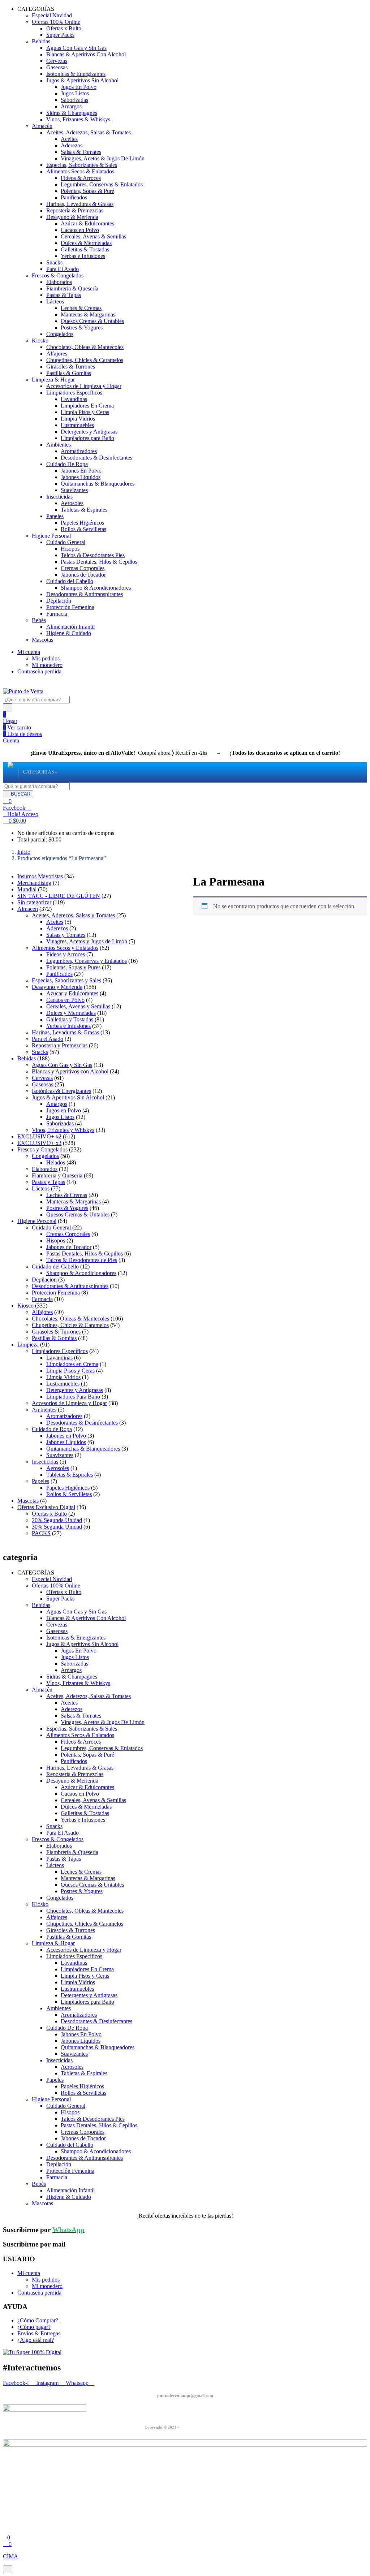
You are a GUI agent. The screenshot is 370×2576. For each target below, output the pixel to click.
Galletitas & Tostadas (85, 249)
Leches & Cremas (81, 308)
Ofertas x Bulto (64, 28)
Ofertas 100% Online (56, 22)
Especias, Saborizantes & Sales (82, 165)
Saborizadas (74, 100)
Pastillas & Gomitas (69, 373)
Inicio (24, 852)
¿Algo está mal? (36, 2340)
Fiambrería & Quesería (72, 288)
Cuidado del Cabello (70, 581)
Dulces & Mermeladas (86, 243)
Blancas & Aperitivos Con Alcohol (86, 54)
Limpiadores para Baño (87, 438)
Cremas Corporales (83, 568)
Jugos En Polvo (79, 87)
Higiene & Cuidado (69, 633)
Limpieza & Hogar (53, 380)
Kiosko (40, 341)
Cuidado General (66, 542)
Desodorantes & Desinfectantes (96, 458)
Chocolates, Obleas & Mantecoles (85, 347)
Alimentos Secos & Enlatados (80, 171)
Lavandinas (74, 399)
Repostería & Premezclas (75, 210)
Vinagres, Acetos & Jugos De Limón (103, 158)
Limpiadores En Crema (87, 406)
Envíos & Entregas (39, 2333)
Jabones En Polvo (81, 471)
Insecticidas (59, 497)
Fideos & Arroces (81, 178)
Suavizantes (74, 490)
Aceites (69, 139)
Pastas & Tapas (64, 295)
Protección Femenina (70, 607)
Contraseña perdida (39, 671)
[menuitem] (38, 772)
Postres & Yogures (82, 328)
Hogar (10, 721)
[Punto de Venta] (10, 772)
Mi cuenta (29, 652)
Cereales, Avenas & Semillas (93, 236)
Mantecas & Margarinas (88, 315)
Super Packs (60, 35)
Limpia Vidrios (78, 419)
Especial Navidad (52, 15)
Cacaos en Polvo (80, 230)
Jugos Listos (75, 93)
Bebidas (41, 41)
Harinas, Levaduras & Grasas (80, 204)
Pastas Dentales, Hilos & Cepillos (99, 562)
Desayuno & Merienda (72, 217)
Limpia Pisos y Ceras (85, 412)
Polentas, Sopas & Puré (87, 191)
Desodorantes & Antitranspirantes (85, 594)
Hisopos (70, 549)
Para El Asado (63, 269)
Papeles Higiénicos (82, 523)
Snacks (54, 262)
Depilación (59, 601)
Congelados (60, 334)
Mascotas (42, 640)
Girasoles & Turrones (71, 367)
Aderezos (72, 145)
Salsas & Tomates (81, 152)
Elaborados (59, 282)
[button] (14, 821)
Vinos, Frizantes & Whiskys (78, 119)
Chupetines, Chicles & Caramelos (85, 360)
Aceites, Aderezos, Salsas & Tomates (89, 132)
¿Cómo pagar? (34, 2327)
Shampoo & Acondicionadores (96, 588)
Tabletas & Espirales (84, 510)
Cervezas (57, 61)
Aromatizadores (79, 451)
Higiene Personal (51, 536)
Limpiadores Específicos (74, 393)
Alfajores (57, 354)
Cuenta (11, 740)
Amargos (71, 106)
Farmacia (57, 614)
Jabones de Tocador (83, 575)
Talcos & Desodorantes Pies (93, 555)
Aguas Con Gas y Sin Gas (76, 48)
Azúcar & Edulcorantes (87, 223)
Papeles (55, 516)
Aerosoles (72, 503)
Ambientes (59, 445)
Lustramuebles (77, 425)
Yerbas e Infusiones (83, 256)
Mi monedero (47, 665)
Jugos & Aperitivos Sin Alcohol (82, 80)
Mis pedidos (46, 658)
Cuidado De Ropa (67, 464)
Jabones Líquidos (81, 477)
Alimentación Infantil (70, 627)
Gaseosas (57, 67)
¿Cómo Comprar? (38, 2320)
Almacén (42, 126)
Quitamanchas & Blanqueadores (98, 484)
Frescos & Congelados (58, 275)
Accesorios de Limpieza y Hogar (84, 386)
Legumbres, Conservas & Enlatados (102, 184)
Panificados (74, 197)
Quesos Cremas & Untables (92, 321)
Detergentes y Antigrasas (89, 432)
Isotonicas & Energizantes (76, 74)
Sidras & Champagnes (72, 113)
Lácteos (55, 301)
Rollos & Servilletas (83, 529)
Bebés (39, 620)
